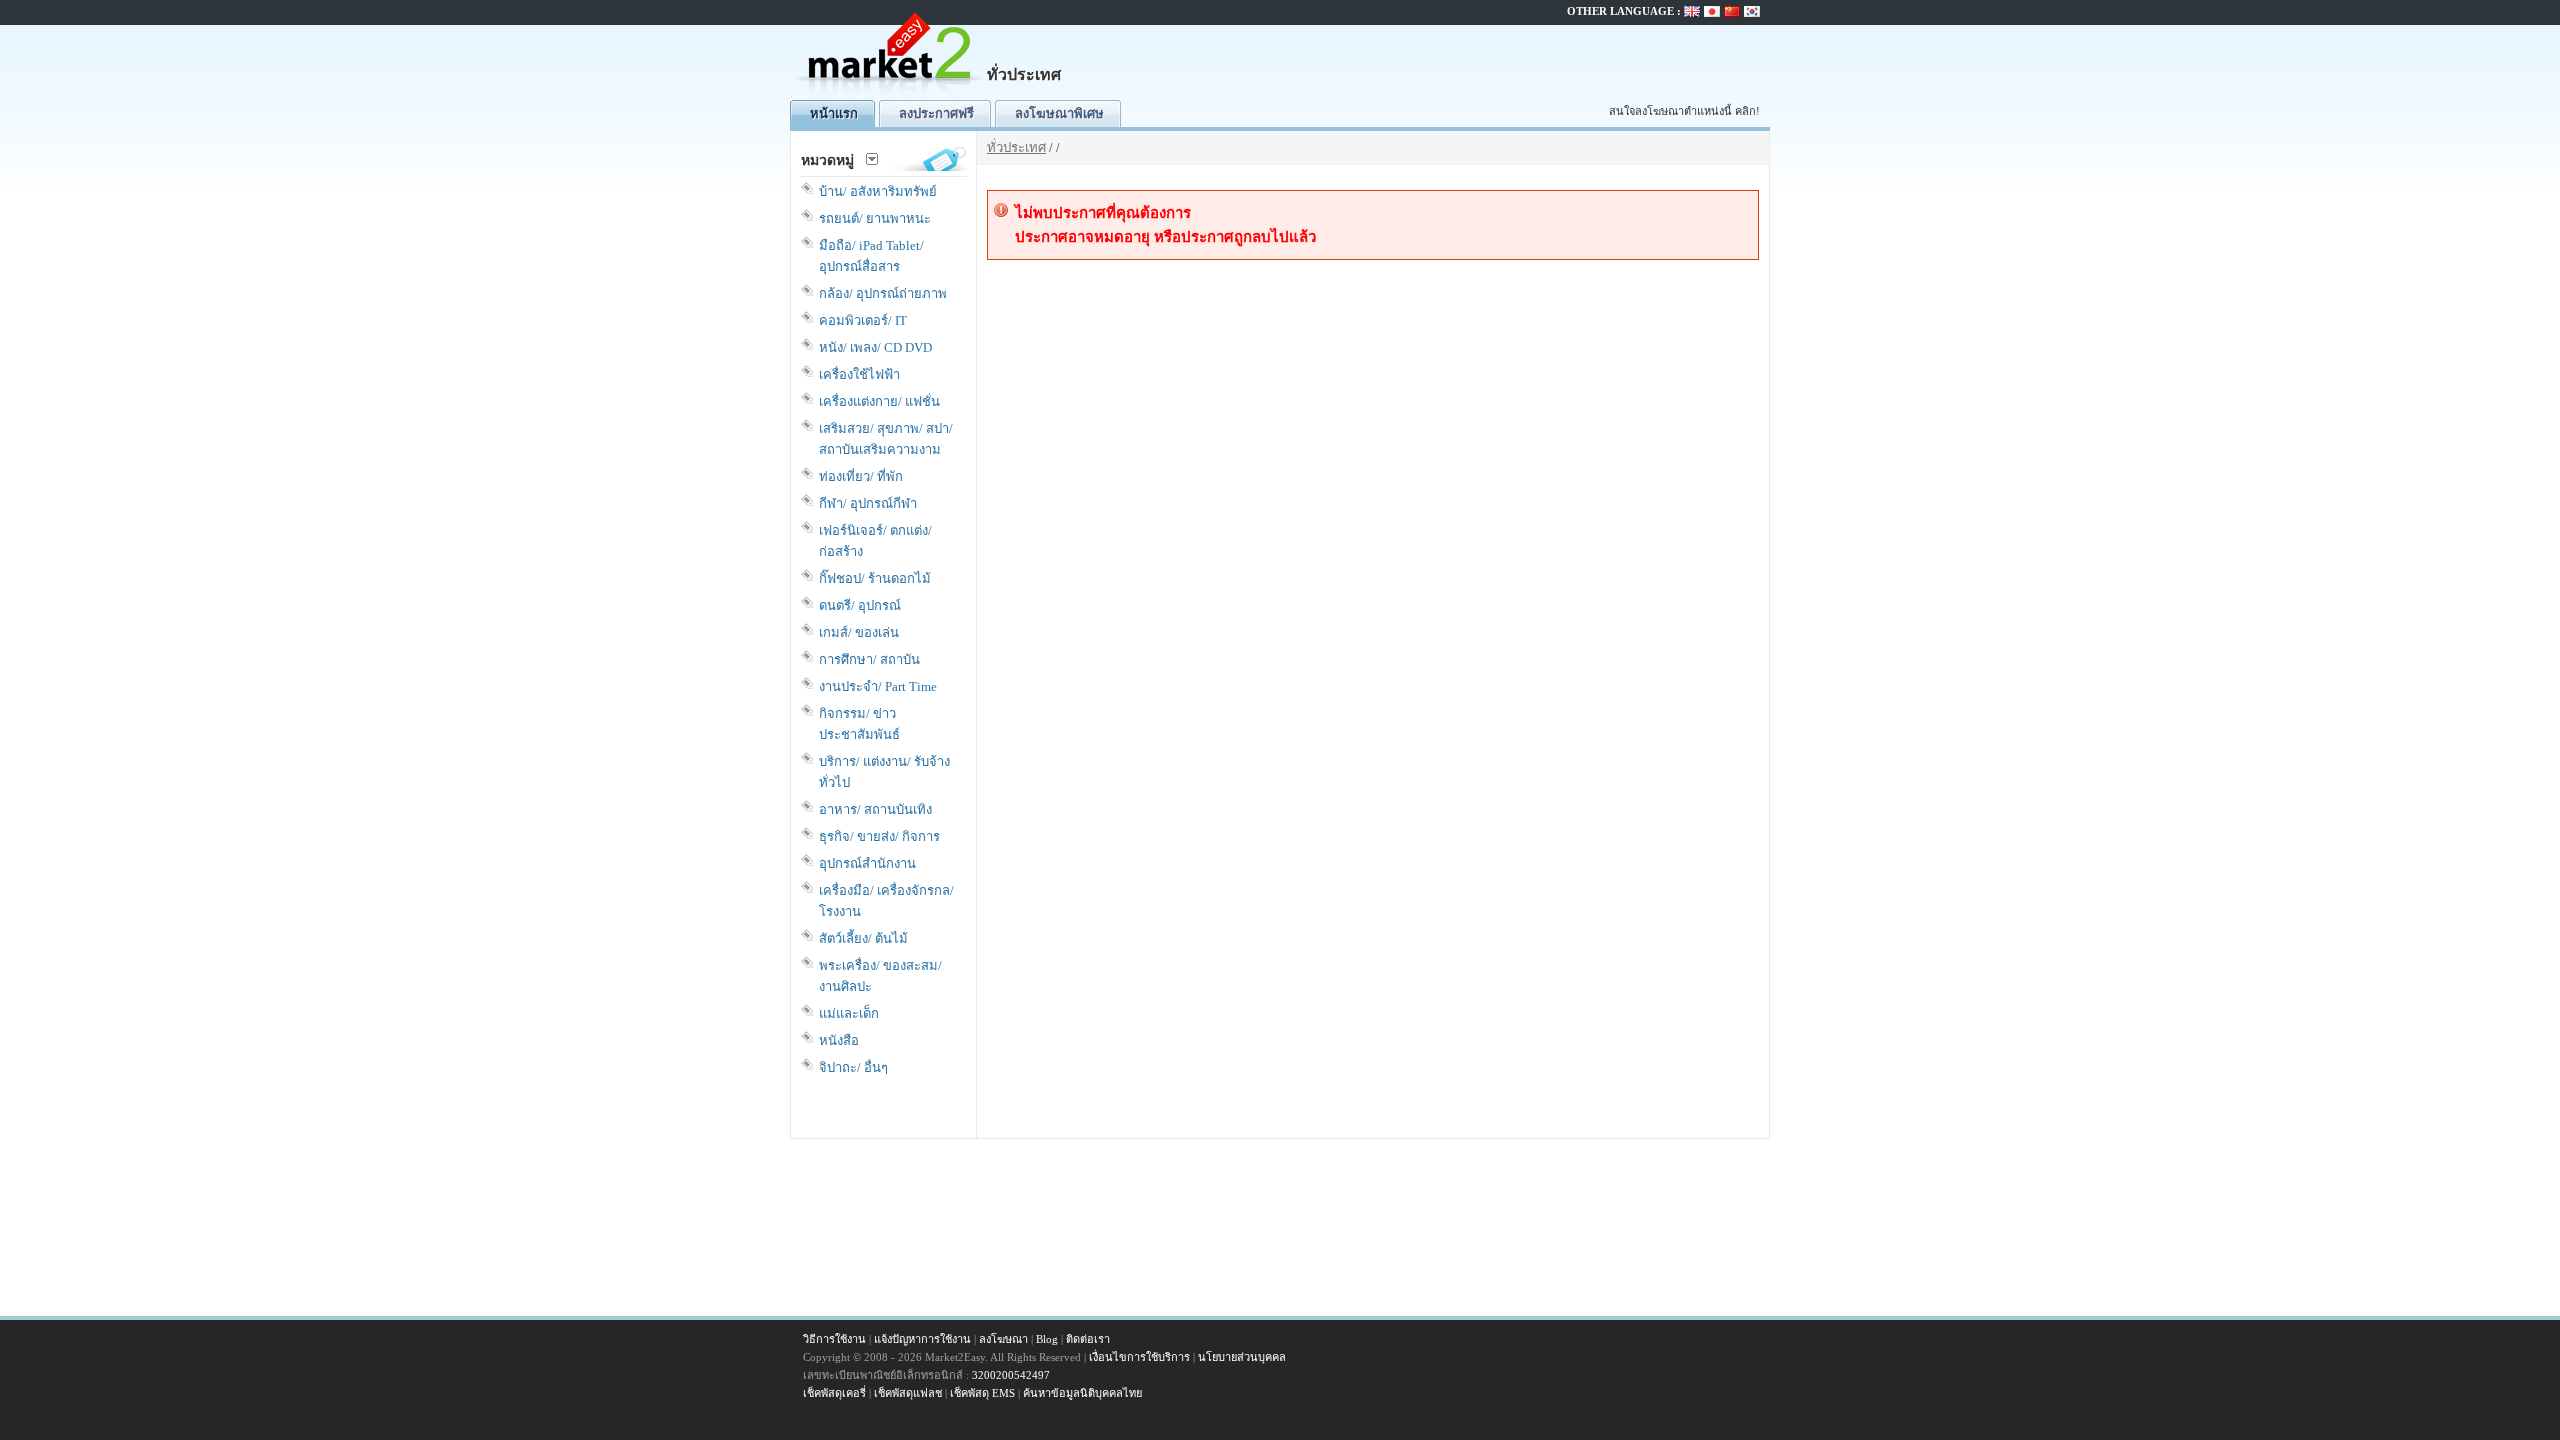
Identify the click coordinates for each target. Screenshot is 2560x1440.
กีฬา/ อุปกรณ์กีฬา (868, 503)
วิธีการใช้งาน (834, 1339)
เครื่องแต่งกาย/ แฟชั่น (879, 401)
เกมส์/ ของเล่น (859, 632)
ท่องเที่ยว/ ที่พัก (861, 476)
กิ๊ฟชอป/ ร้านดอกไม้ (875, 578)
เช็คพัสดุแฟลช (908, 1393)
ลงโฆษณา (1003, 1339)
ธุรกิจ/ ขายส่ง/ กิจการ (879, 836)
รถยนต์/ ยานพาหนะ (875, 218)
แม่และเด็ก (849, 1013)
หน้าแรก (834, 113)
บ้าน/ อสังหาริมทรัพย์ (878, 191)
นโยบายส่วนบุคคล (1242, 1357)
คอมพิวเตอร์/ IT (863, 320)
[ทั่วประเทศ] (890, 95)
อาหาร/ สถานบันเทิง (875, 809)
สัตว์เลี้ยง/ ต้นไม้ (863, 938)
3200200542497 (1011, 1375)
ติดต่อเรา (1088, 1339)
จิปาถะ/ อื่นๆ (853, 1067)
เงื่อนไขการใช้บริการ (1139, 1357)
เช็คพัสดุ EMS (982, 1393)
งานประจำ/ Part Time (878, 686)
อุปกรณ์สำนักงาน (867, 863)
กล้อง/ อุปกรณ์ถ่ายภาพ (883, 293)
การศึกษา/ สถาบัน (869, 659)
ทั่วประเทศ (1016, 147)
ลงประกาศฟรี (936, 113)
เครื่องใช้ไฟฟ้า (859, 374)
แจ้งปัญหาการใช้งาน (922, 1339)
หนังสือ (839, 1040)
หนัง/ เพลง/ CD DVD (875, 347)
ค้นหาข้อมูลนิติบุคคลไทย (1082, 1393)
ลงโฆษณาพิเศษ (1059, 113)
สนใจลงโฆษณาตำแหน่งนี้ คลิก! (1684, 111)
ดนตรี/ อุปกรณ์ (860, 605)
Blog (1047, 1339)
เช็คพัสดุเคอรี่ (834, 1393)
